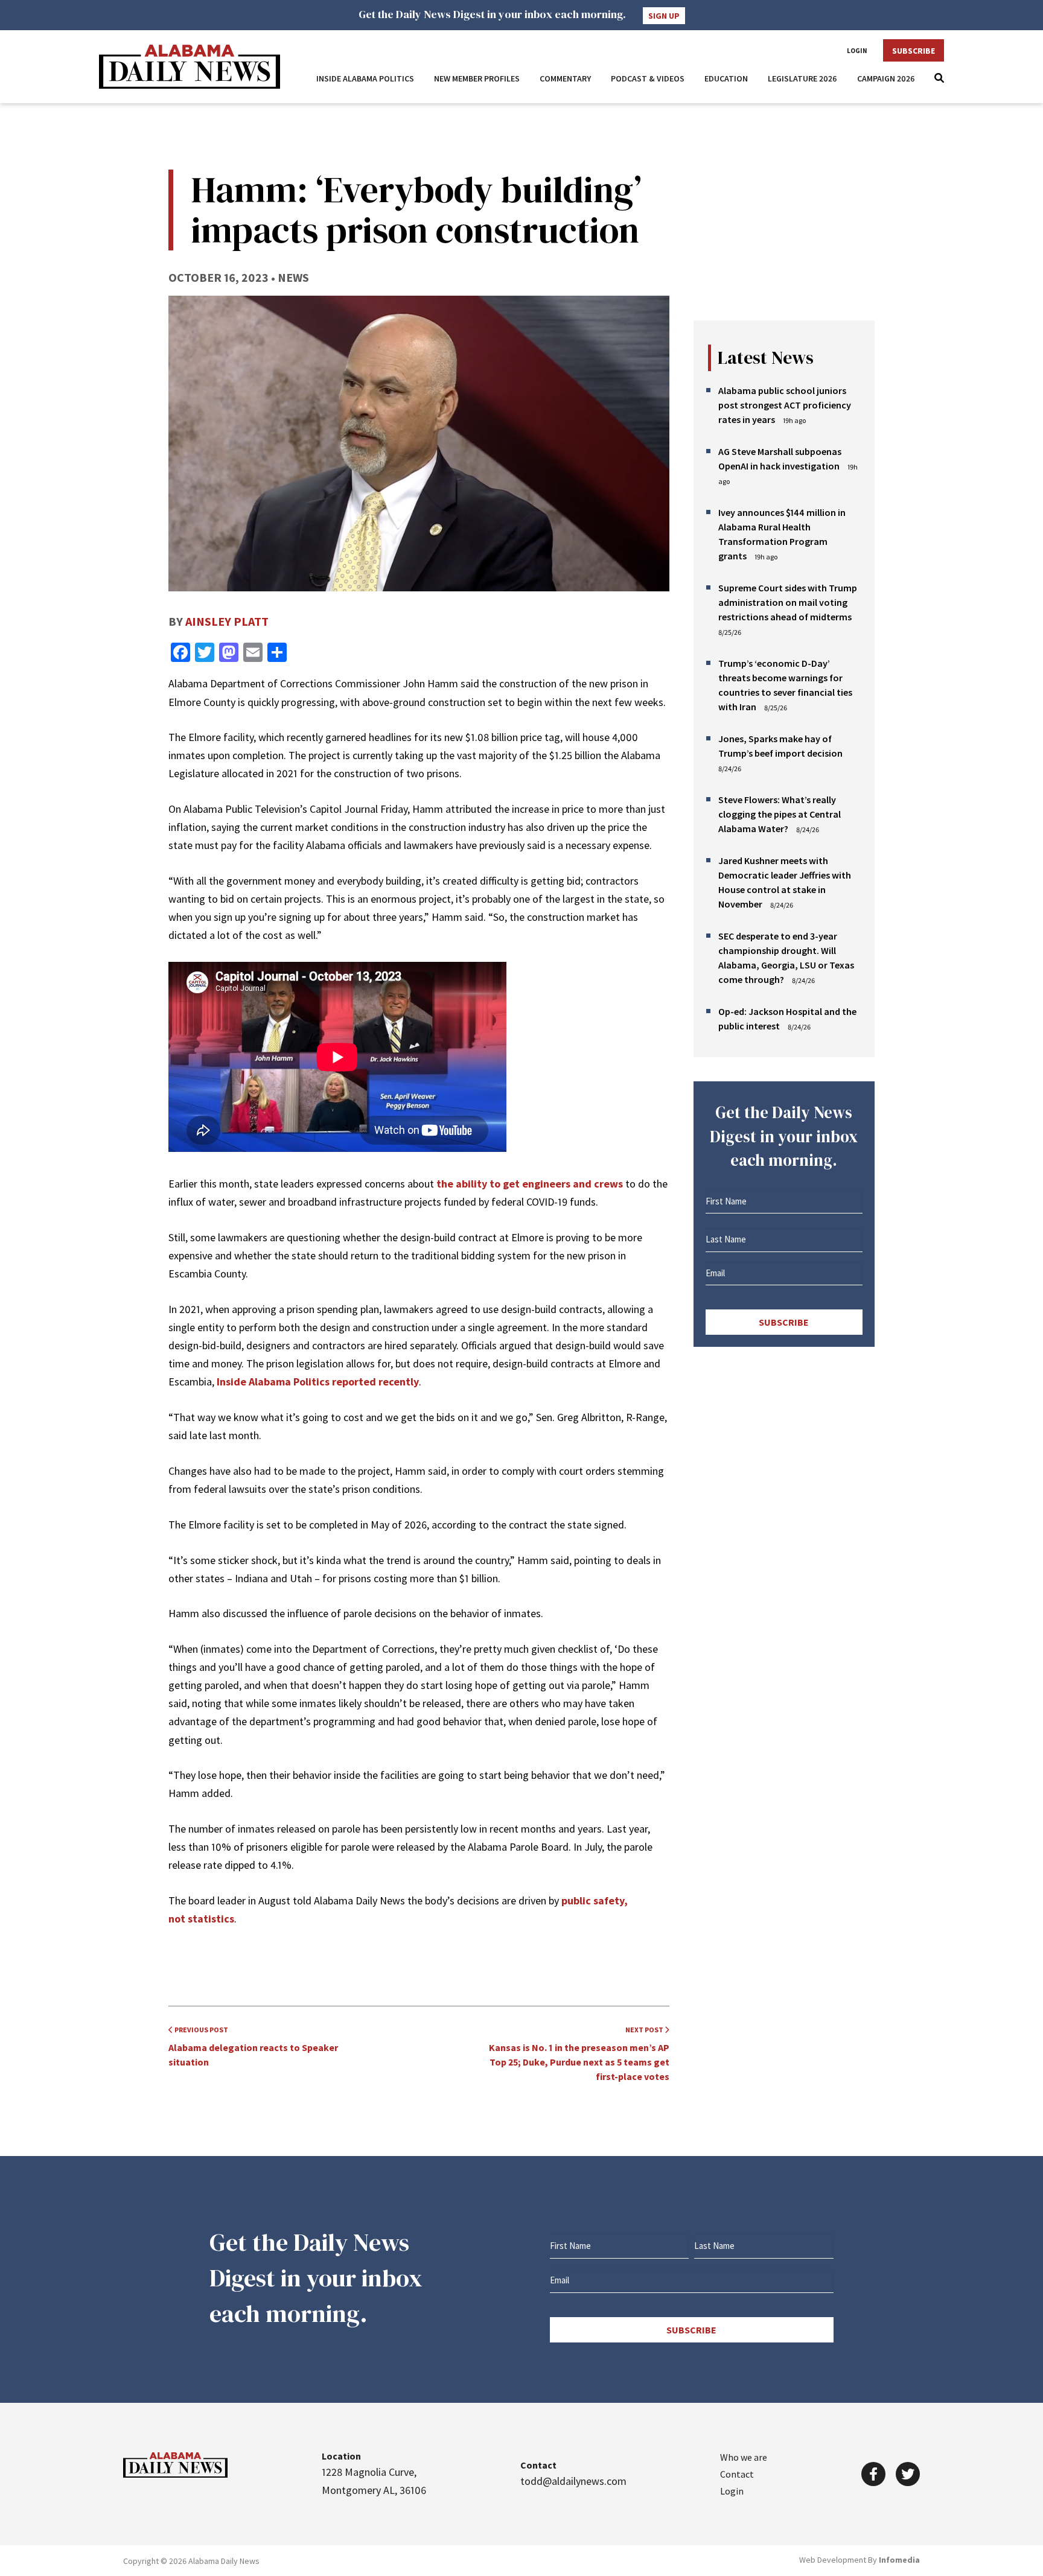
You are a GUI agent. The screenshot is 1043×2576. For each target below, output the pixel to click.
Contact (737, 2474)
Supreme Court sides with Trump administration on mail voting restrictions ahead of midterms (788, 602)
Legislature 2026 (802, 78)
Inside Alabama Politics (365, 78)
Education (726, 78)
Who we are (744, 2457)
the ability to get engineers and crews (528, 1184)
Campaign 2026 (886, 78)
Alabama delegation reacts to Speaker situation (253, 2046)
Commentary (565, 78)
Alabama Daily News (190, 67)
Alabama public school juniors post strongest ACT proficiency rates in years (785, 405)
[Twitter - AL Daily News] (908, 2474)
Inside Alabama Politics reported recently (318, 1382)
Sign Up (664, 16)
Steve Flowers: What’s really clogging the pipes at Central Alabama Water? (780, 814)
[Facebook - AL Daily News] (873, 2474)
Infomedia (899, 2560)
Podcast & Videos (648, 78)
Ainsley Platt (227, 621)
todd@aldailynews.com (573, 2481)
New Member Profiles (477, 78)
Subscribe (914, 51)
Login (857, 51)
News (293, 277)
